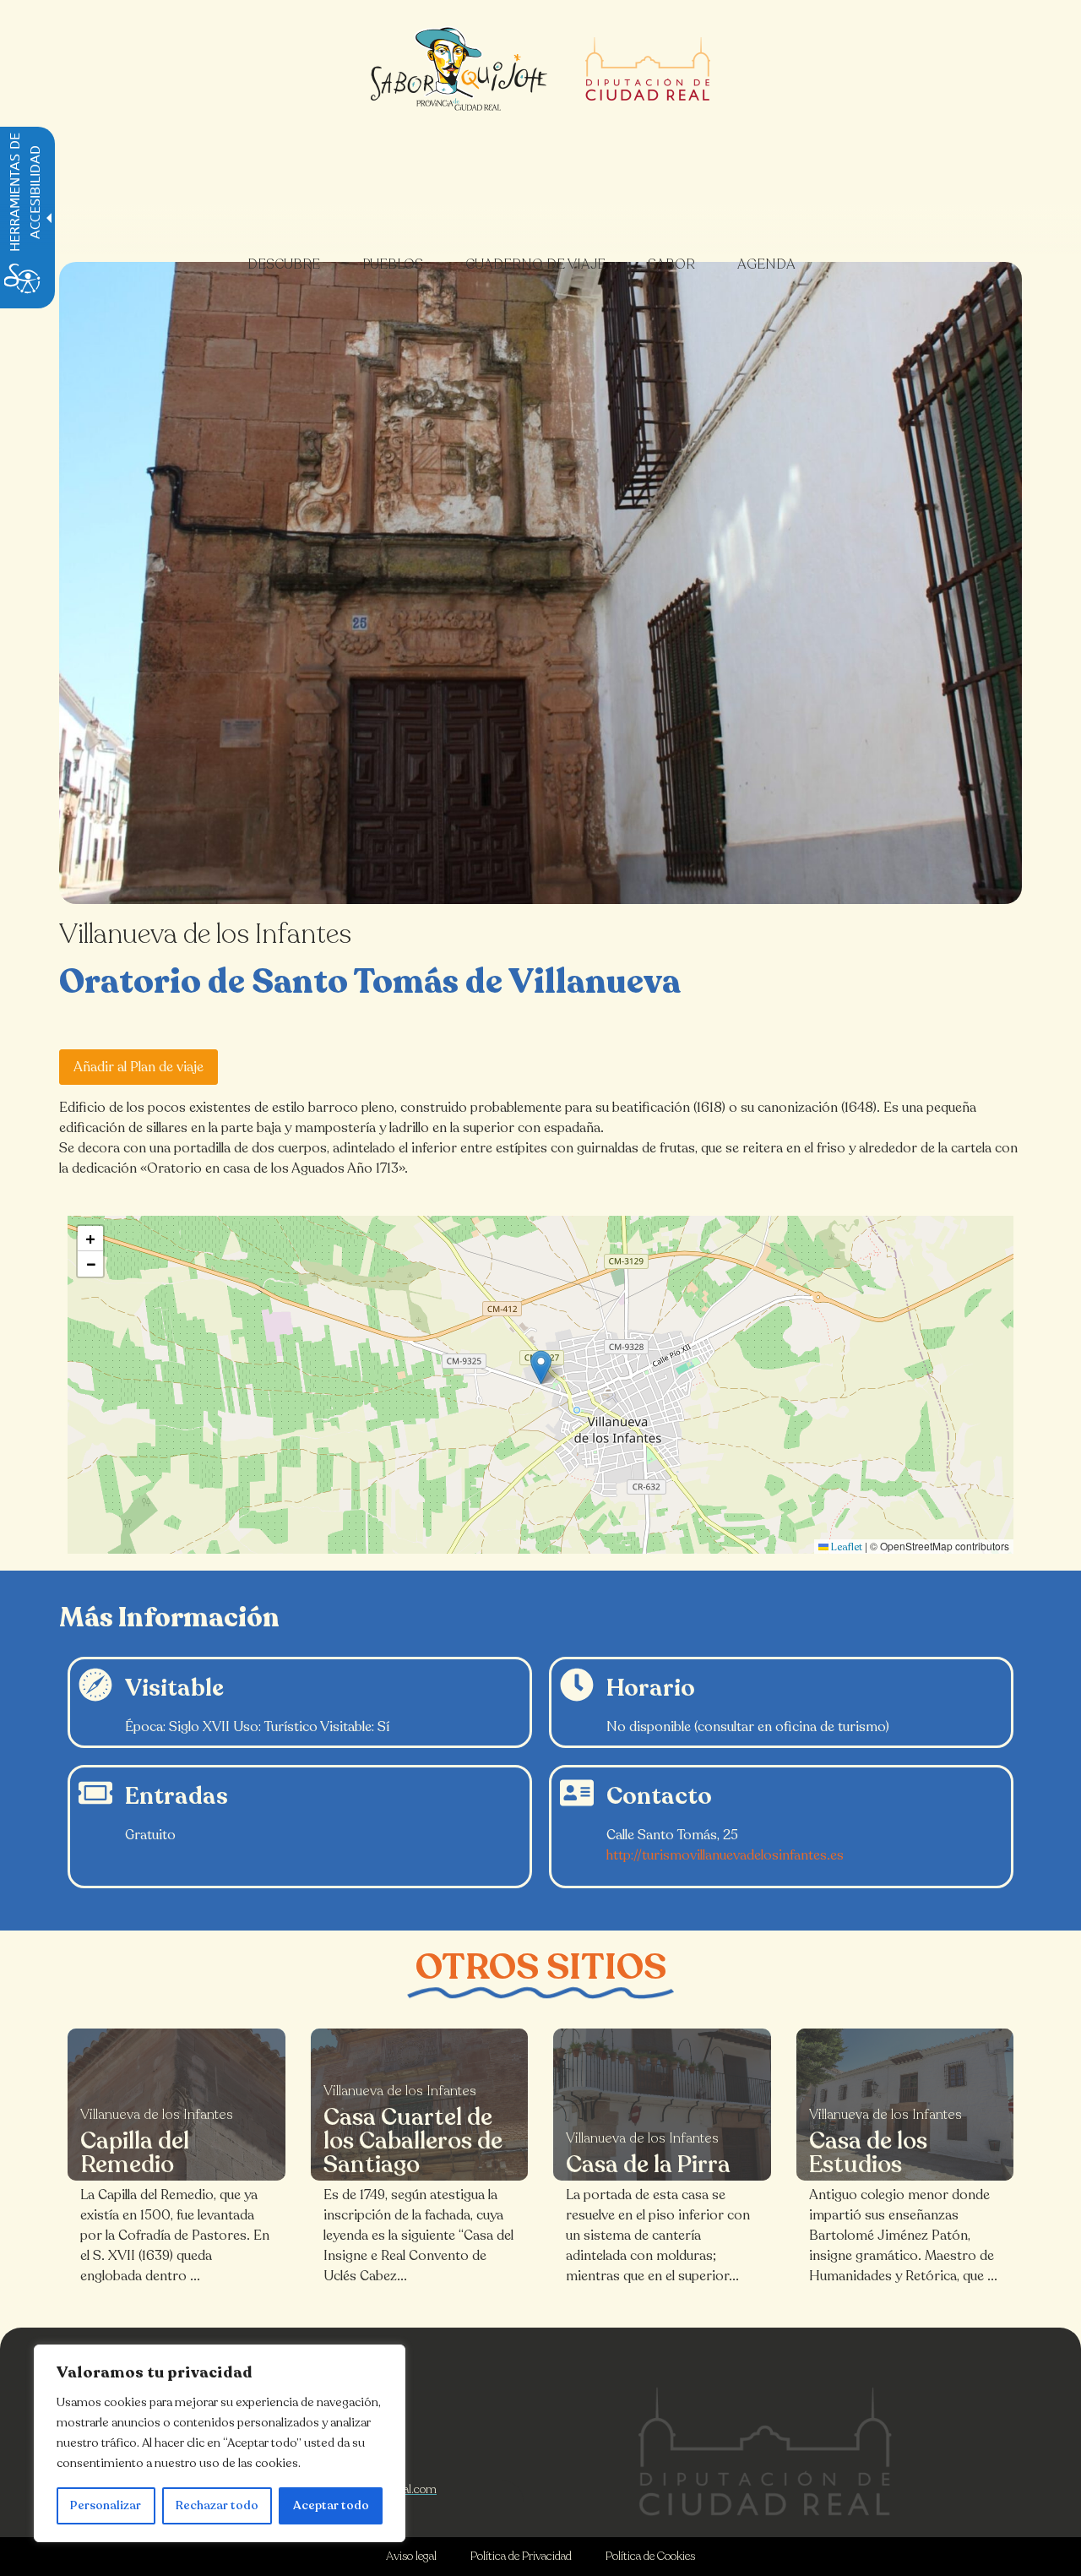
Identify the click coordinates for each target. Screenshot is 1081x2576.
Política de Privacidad (521, 2556)
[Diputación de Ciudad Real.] (765, 2451)
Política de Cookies (650, 2556)
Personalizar (106, 2505)
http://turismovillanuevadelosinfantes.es (725, 1855)
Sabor (671, 264)
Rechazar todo (217, 2505)
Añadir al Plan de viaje (139, 1067)
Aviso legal (411, 2556)
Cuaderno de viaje (535, 264)
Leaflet (845, 1547)
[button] (541, 1367)
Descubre (284, 264)
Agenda (766, 264)
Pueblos (393, 264)
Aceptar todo (331, 2505)
